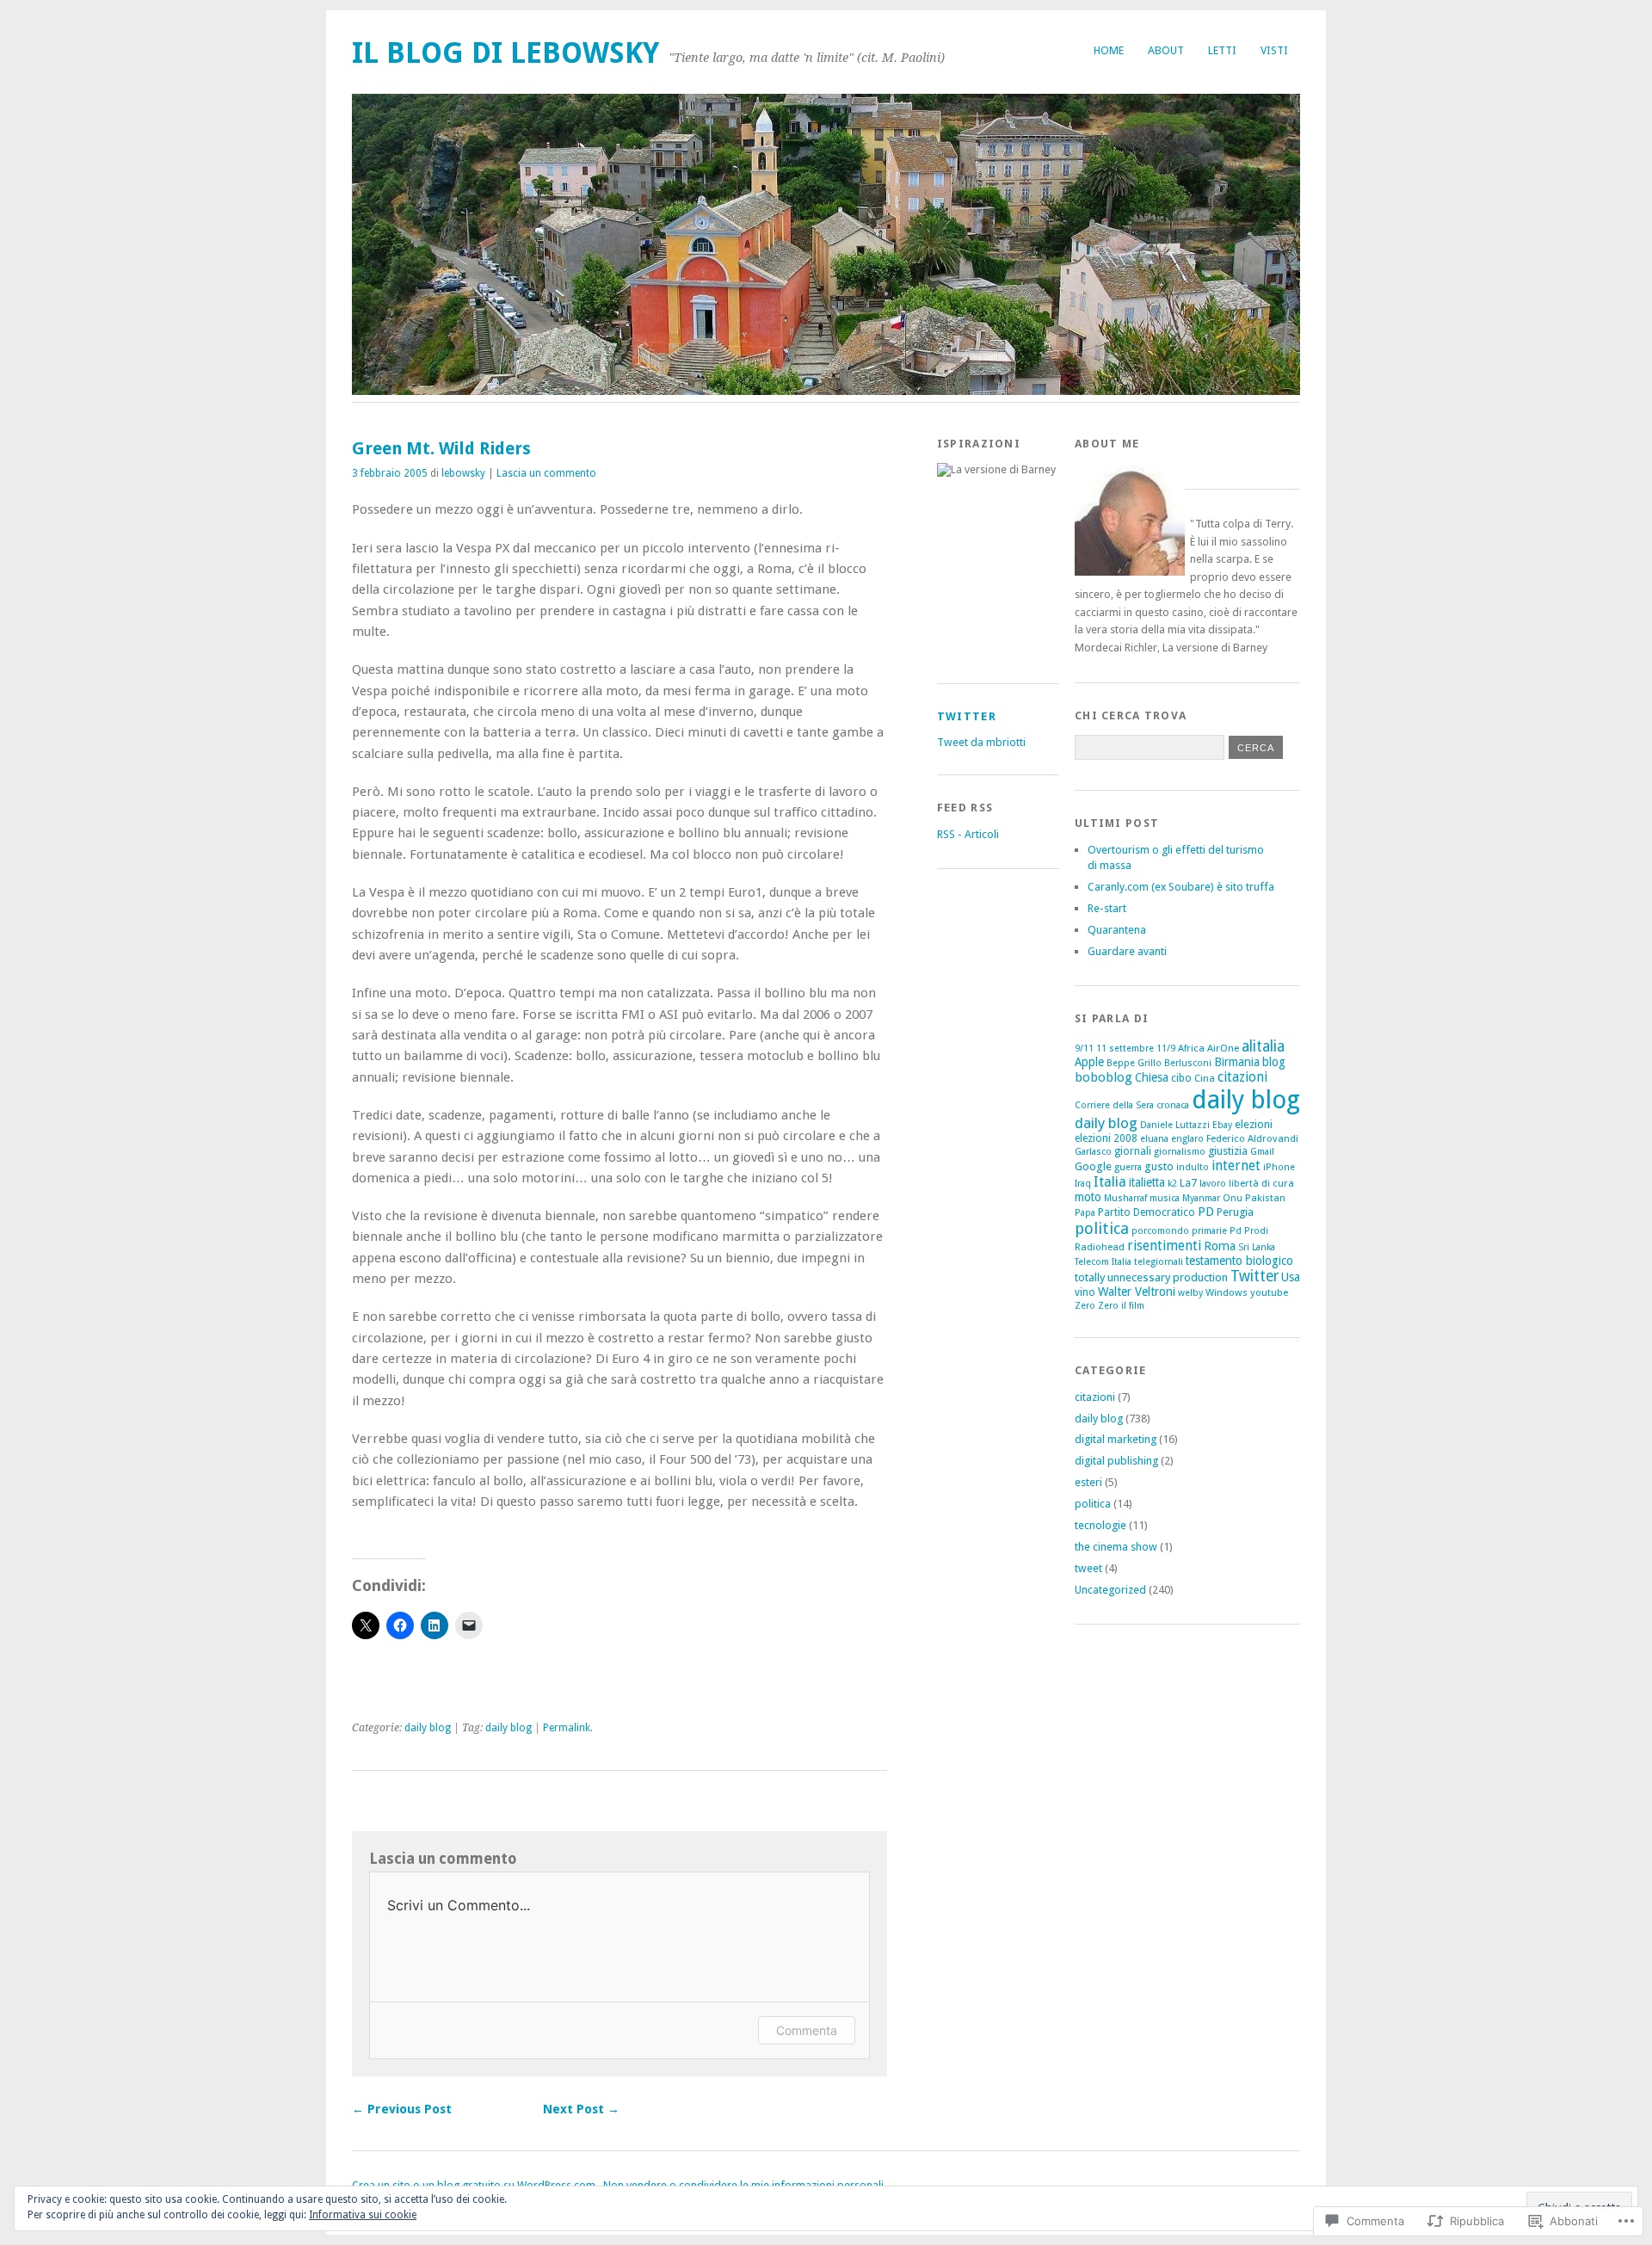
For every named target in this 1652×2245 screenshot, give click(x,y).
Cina (1205, 1078)
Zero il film (1121, 1306)
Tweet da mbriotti (981, 742)
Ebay (1222, 1125)
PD (1206, 1212)
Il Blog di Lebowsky (505, 53)
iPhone (1279, 1167)
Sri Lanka (1257, 1247)
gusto (1159, 1166)
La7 (1188, 1183)
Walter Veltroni (1137, 1292)
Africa (1191, 1048)
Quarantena (1117, 930)
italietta (1147, 1182)
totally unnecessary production (1151, 1277)
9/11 (1084, 1048)
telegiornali (1159, 1262)
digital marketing (1116, 1439)
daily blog (428, 1728)
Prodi (1256, 1231)
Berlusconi (1188, 1063)
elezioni (1254, 1124)
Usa (1291, 1277)
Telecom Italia (1103, 1262)
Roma (1220, 1246)
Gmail (1262, 1152)
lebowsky (463, 473)
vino (1085, 1292)
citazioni (1242, 1077)
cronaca (1173, 1105)
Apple (1089, 1062)
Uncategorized (1110, 1590)
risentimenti (1164, 1246)
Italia (1110, 1182)
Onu (1233, 1198)
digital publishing (1116, 1461)
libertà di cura (1261, 1183)
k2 (1172, 1184)
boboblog (1103, 1077)
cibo (1181, 1078)
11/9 (1166, 1048)
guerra (1128, 1167)
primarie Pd (1217, 1231)
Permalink (567, 1728)
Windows (1227, 1292)
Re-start (1107, 908)
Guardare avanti (1127, 951)
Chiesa (1152, 1077)
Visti (1274, 50)
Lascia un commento (546, 473)
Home (1109, 50)
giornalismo (1180, 1152)
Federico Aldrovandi (1252, 1138)
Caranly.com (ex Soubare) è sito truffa (1181, 887)
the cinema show (1116, 1547)
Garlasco (1093, 1152)
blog (1274, 1062)
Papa (1085, 1213)
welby (1190, 1293)
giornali (1133, 1151)
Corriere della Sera (1114, 1105)
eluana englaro (1172, 1139)
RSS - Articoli (968, 834)
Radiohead (1100, 1247)
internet (1236, 1166)
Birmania (1237, 1062)
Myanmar (1201, 1198)
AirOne (1223, 1048)
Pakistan (1265, 1198)
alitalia (1263, 1046)
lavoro (1213, 1184)
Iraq (1083, 1184)
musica (1165, 1198)
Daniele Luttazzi (1175, 1125)
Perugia (1235, 1212)
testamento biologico (1239, 1261)
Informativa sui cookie (363, 2215)
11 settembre (1125, 1048)
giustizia (1228, 1151)
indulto (1193, 1167)
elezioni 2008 (1106, 1138)
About (1166, 50)
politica (1102, 1228)
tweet (1088, 1568)
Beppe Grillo (1134, 1063)
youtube (1269, 1292)
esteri (1088, 1482)
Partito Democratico (1147, 1212)
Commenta (807, 2030)
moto (1088, 1197)
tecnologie (1100, 1525)
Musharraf (1125, 1198)
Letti (1222, 50)
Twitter (967, 716)
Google (1093, 1166)
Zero (1085, 1306)
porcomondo (1160, 1231)
